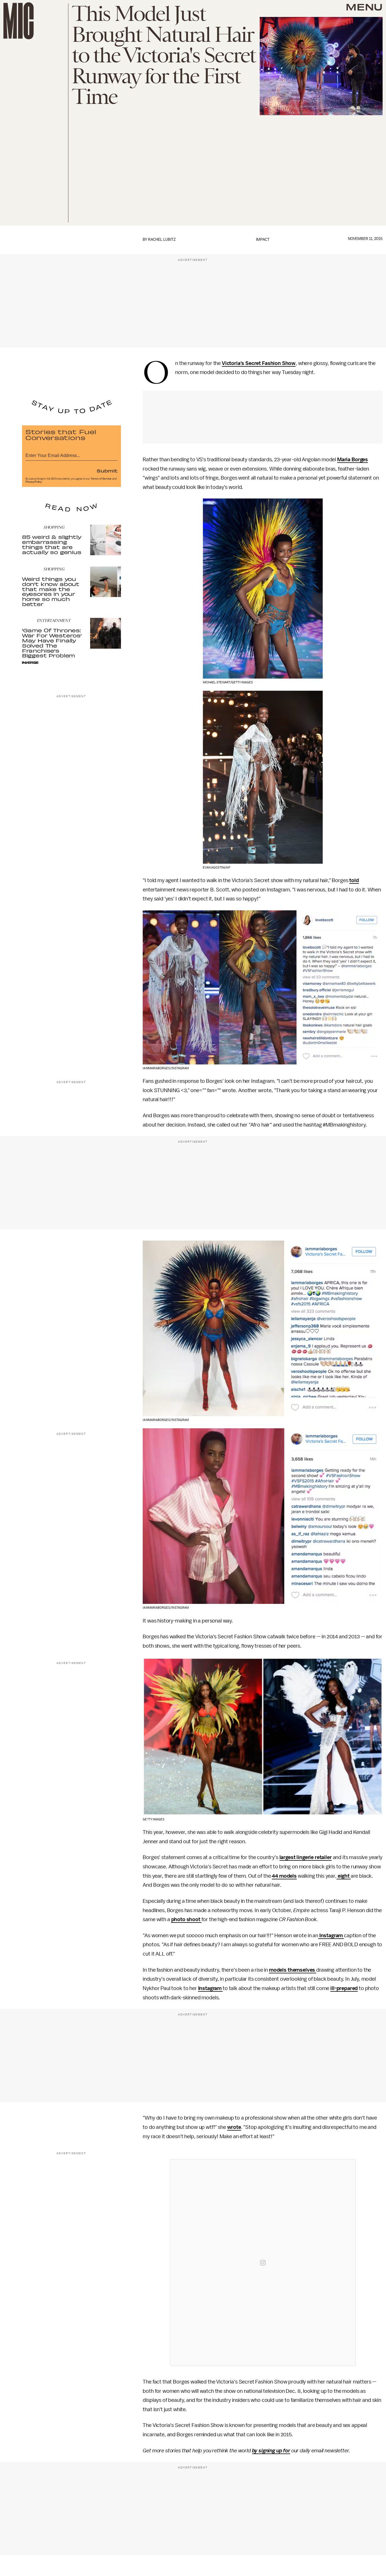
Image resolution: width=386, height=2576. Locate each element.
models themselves (293, 1970)
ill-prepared (344, 1988)
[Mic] (19, 21)
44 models (284, 1876)
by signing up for (271, 2451)
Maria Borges (353, 460)
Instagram (331, 1936)
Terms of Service (101, 479)
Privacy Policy (34, 482)
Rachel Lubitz (162, 240)
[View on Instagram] (263, 2263)
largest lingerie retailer (306, 1857)
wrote (234, 2127)
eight (344, 1876)
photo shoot (186, 1919)
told (354, 880)
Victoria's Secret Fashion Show (259, 363)
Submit (107, 471)
